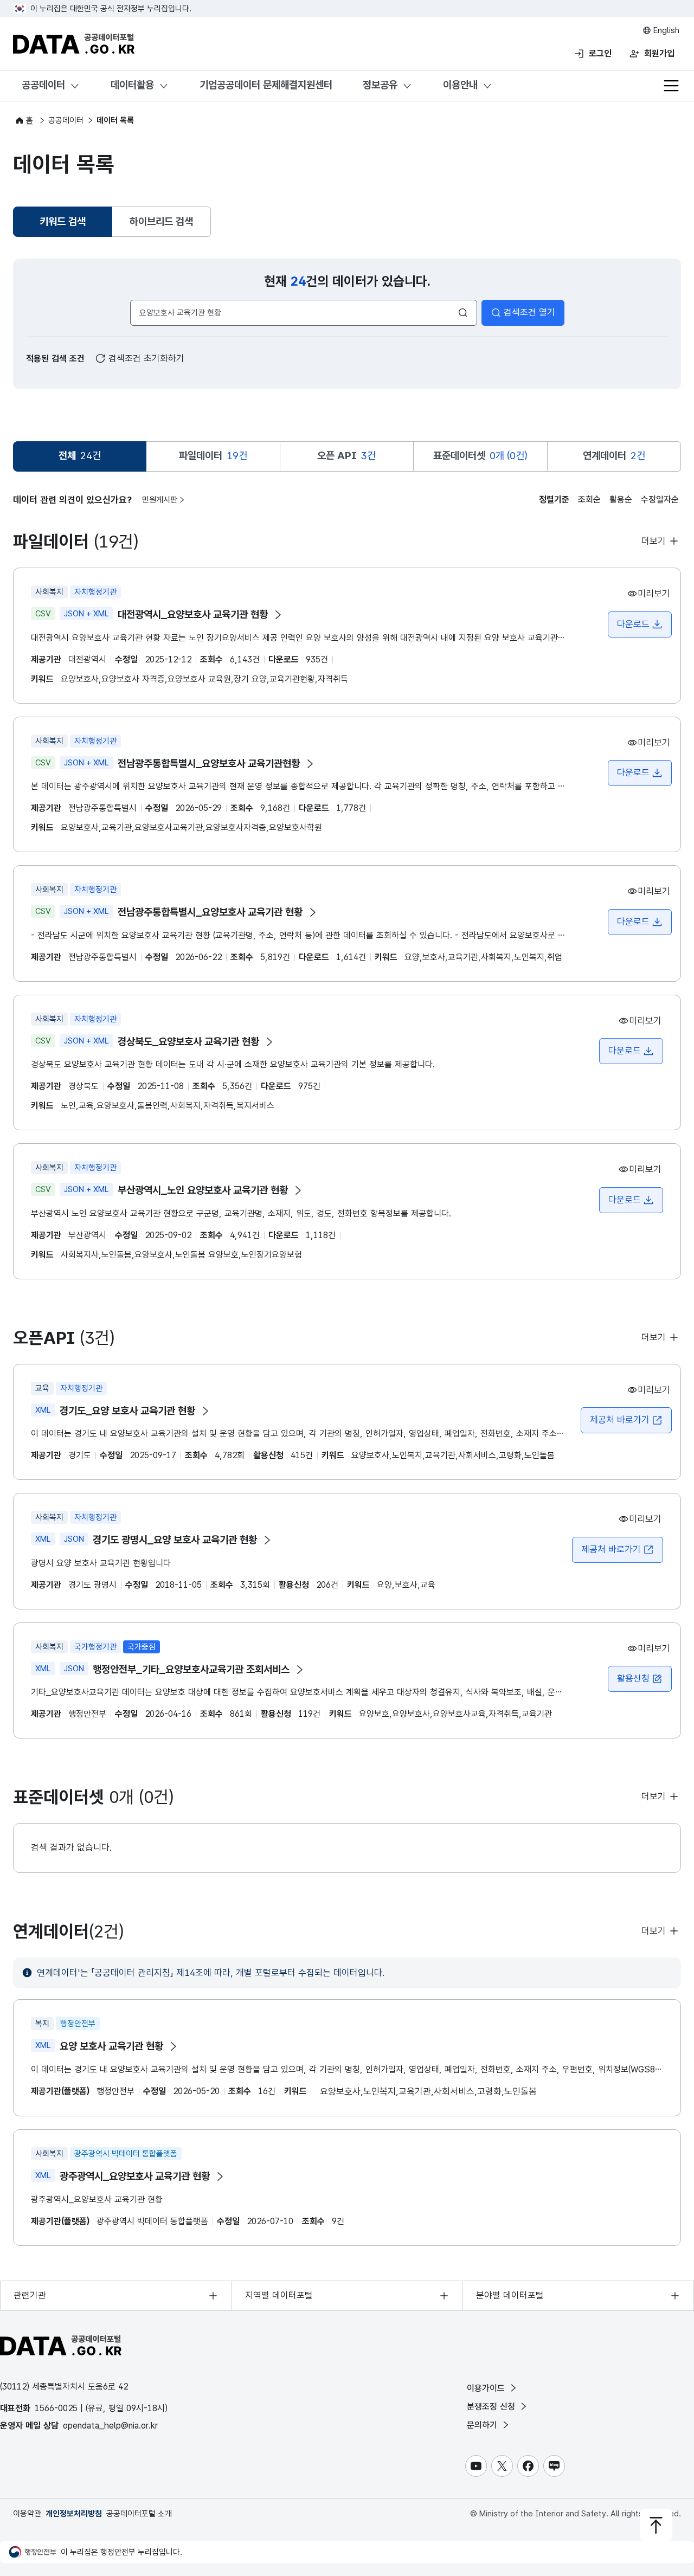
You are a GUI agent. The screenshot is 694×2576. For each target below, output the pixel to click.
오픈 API (346, 456)
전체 (80, 456)
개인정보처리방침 (74, 2514)
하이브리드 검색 (161, 221)
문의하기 (483, 2425)
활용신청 (633, 1678)
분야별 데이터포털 (510, 2295)
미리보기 (654, 594)
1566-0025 (56, 2408)
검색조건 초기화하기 (145, 358)
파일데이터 (213, 456)
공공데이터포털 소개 (139, 2514)
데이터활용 (132, 85)
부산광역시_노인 (203, 1190)
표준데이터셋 (480, 456)
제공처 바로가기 (620, 1420)
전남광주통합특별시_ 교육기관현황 (209, 764)
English (665, 30)
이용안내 (460, 85)
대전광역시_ (193, 614)
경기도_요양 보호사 (127, 1411)
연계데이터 (614, 456)
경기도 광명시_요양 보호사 (175, 1540)
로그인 (600, 53)
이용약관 (27, 2514)
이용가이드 (487, 2388)
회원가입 (659, 53)
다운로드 (633, 624)
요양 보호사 (111, 2046)
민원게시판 (160, 500)
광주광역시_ (135, 2176)
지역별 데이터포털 (279, 2295)
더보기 (655, 541)
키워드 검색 (64, 225)
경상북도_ (188, 1042)
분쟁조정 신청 (492, 2407)
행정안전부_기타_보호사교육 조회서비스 (191, 1669)
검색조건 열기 (529, 312)
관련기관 (30, 2295)
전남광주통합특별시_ (210, 912)
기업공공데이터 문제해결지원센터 (266, 85)
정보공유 (380, 85)
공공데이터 (43, 85)
